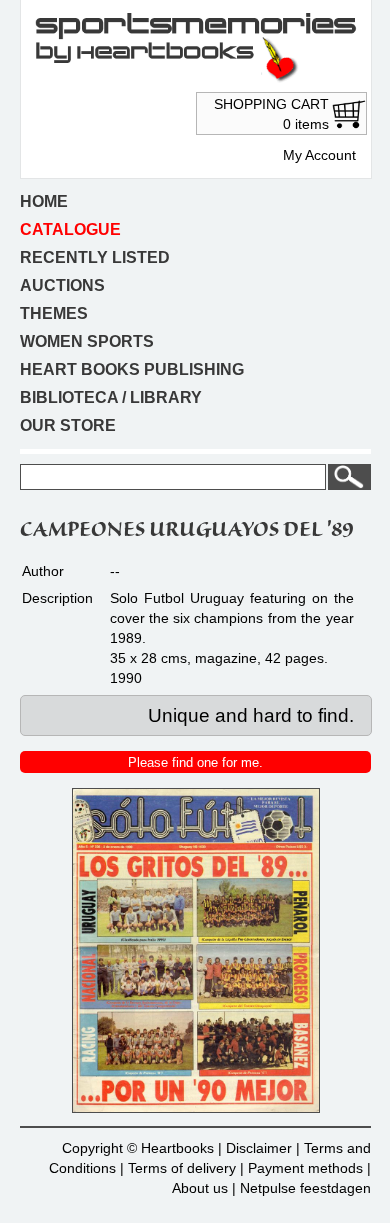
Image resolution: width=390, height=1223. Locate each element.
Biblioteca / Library (111, 397)
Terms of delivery (182, 1168)
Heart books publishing (132, 369)
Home (44, 201)
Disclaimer (259, 1148)
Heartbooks (177, 1148)
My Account (319, 155)
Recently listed (95, 257)
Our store (68, 425)
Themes (54, 313)
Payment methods (305, 1168)
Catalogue (70, 229)
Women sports (87, 341)
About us (200, 1188)
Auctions (62, 285)
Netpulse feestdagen (305, 1188)
